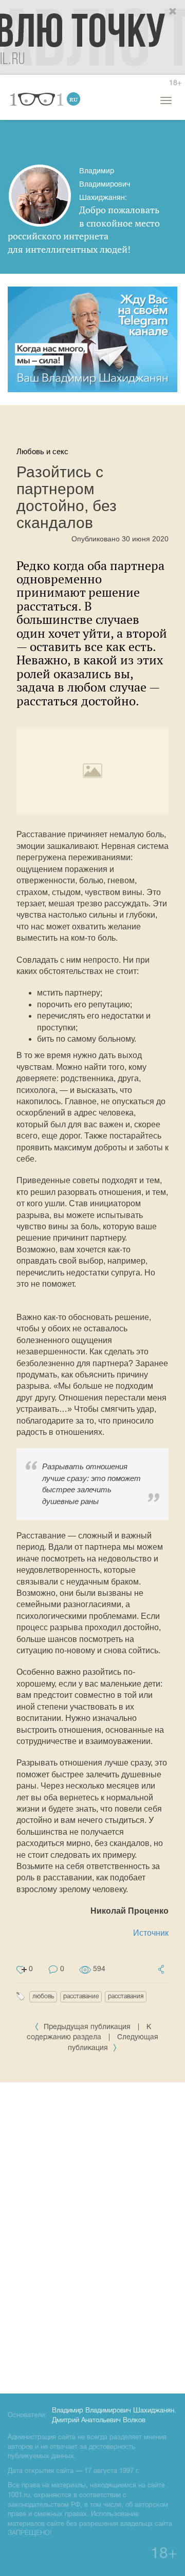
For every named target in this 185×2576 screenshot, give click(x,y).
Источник (151, 1933)
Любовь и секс (42, 451)
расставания (126, 1996)
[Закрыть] (173, 12)
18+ (175, 83)
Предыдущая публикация (87, 2027)
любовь (43, 1996)
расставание (81, 1996)
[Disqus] (92, 2236)
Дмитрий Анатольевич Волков (99, 2421)
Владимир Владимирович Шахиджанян (113, 2411)
